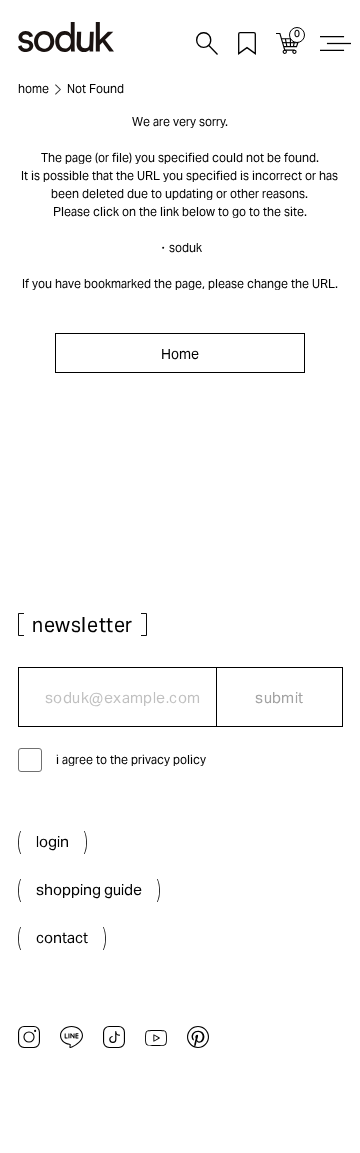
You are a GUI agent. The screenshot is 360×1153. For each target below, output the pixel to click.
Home (180, 354)
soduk (185, 247)
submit (279, 697)
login (52, 841)
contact (62, 937)
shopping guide (89, 889)
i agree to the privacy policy (131, 759)
